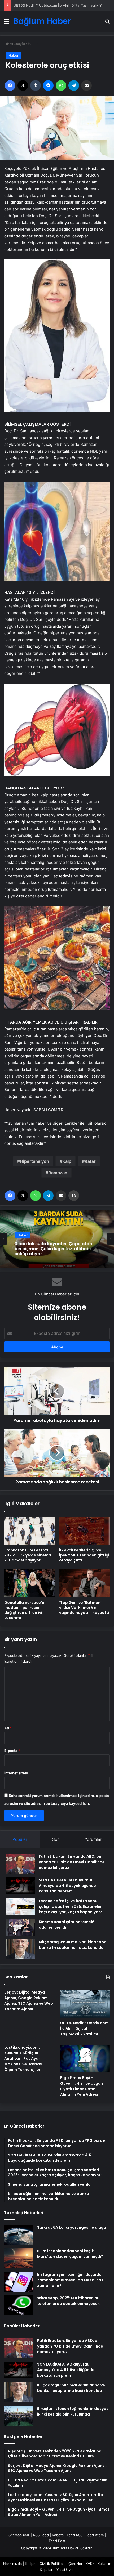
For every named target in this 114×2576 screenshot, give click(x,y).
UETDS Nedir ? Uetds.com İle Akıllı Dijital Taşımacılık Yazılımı (84, 2029)
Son (56, 1839)
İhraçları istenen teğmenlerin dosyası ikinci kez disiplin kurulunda (73, 2411)
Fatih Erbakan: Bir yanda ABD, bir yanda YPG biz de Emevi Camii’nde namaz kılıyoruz (72, 1862)
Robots (58, 2535)
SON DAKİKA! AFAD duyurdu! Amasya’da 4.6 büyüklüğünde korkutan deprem (67, 1886)
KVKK (90, 2564)
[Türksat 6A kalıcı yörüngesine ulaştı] (19, 2235)
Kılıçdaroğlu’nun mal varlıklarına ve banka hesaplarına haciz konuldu (73, 1945)
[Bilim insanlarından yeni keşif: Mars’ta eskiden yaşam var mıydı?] (19, 2258)
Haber (33, 44)
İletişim (31, 2564)
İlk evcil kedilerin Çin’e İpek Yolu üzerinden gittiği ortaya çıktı (84, 1555)
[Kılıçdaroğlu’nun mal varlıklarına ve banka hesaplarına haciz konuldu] (20, 1949)
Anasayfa (17, 44)
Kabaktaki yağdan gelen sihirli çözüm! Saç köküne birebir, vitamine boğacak (56, 1249)
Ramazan (58, 1173)
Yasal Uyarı (65, 2570)
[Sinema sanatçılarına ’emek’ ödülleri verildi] (20, 1927)
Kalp (67, 1161)
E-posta (12, 1751)
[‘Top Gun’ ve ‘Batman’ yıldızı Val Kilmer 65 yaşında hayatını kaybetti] (84, 1583)
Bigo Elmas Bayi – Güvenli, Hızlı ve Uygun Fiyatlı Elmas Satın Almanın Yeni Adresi (82, 2086)
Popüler (20, 1839)
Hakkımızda (12, 2564)
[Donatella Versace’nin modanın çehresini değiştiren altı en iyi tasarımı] (30, 1583)
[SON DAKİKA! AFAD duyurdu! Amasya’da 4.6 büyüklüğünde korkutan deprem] (20, 1886)
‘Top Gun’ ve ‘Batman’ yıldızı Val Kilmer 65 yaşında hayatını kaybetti (84, 1608)
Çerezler (75, 2564)
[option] (57, 1239)
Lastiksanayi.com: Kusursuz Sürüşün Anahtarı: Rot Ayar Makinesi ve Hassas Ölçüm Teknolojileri (23, 2058)
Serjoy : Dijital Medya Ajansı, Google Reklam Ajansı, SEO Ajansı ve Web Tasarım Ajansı (29, 2001)
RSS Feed (41, 2535)
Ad (8, 1728)
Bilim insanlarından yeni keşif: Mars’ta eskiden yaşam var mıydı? (70, 2254)
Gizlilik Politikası (52, 2564)
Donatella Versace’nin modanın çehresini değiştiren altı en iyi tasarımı (26, 1610)
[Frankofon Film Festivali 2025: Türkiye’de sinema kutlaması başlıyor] (30, 1531)
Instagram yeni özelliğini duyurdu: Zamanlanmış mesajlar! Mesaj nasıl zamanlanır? (71, 2280)
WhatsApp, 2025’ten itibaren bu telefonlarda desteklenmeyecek (68, 2301)
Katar (90, 1161)
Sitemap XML (19, 2535)
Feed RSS (75, 2535)
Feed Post (57, 2541)
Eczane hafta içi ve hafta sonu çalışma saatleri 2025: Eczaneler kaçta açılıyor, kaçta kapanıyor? (70, 1906)
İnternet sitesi (16, 1773)
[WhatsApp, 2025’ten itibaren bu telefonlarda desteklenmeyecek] (19, 2305)
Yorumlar (93, 1839)
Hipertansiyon (34, 1161)
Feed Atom (95, 2535)
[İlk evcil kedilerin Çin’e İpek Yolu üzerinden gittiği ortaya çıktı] (84, 1531)
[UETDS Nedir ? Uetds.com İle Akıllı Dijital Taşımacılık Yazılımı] (85, 2004)
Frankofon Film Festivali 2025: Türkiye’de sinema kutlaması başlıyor (28, 1555)
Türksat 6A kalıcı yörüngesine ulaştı (72, 2227)
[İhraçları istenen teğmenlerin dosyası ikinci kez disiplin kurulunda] (19, 2416)
